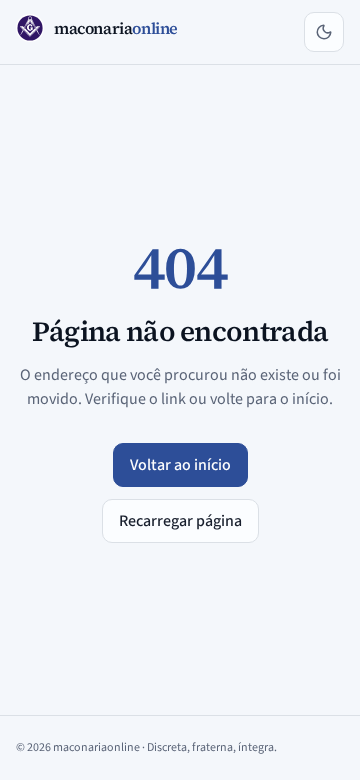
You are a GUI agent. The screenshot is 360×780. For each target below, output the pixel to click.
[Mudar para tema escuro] (324, 32)
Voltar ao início (180, 465)
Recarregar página (180, 521)
